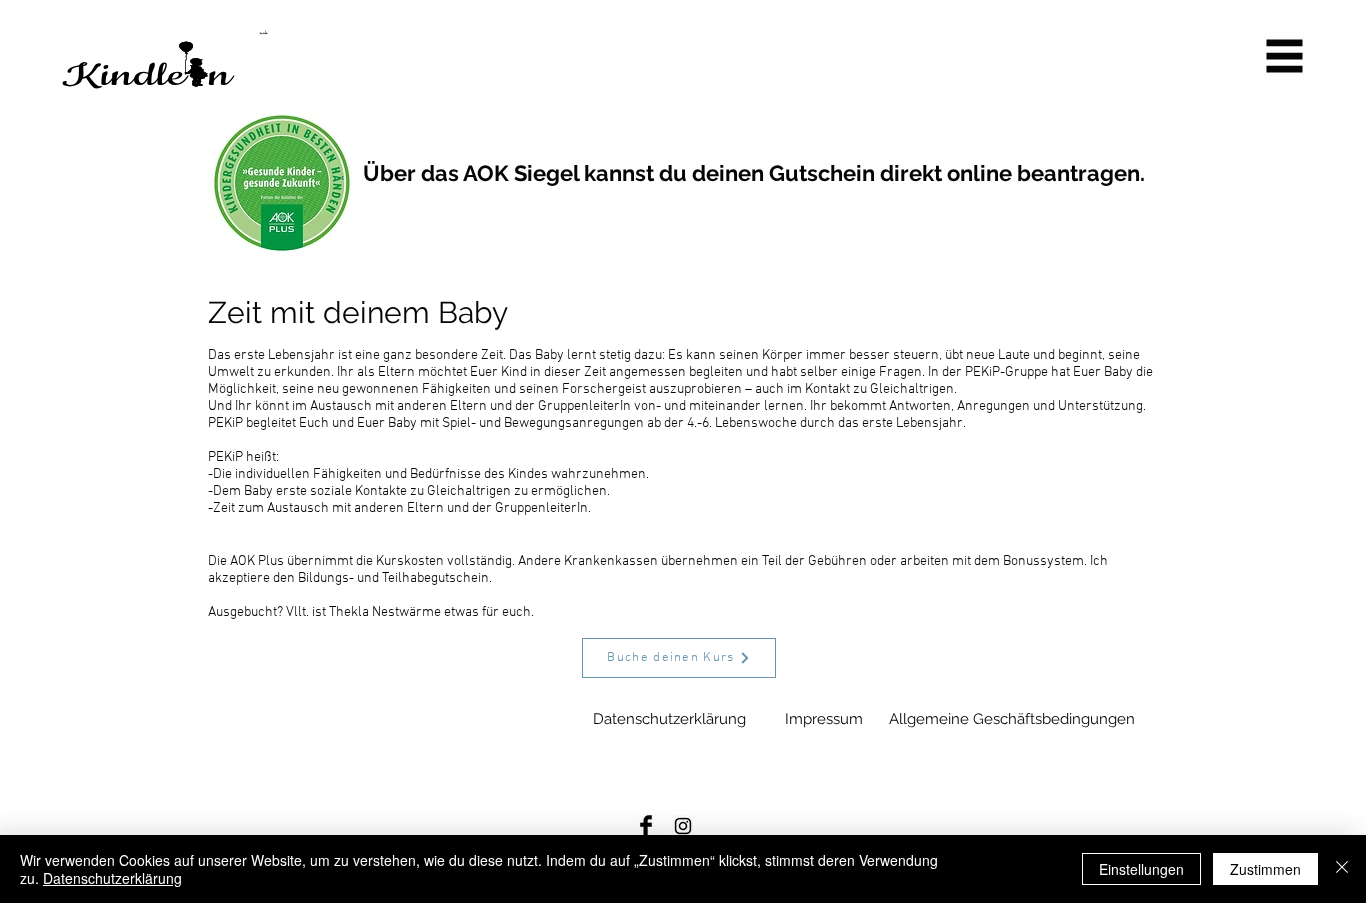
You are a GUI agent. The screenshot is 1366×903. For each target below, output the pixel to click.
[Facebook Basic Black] (646, 826)
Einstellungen (1141, 869)
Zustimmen (1265, 869)
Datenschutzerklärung (112, 878)
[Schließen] (1342, 869)
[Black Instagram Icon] (683, 826)
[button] (1285, 56)
